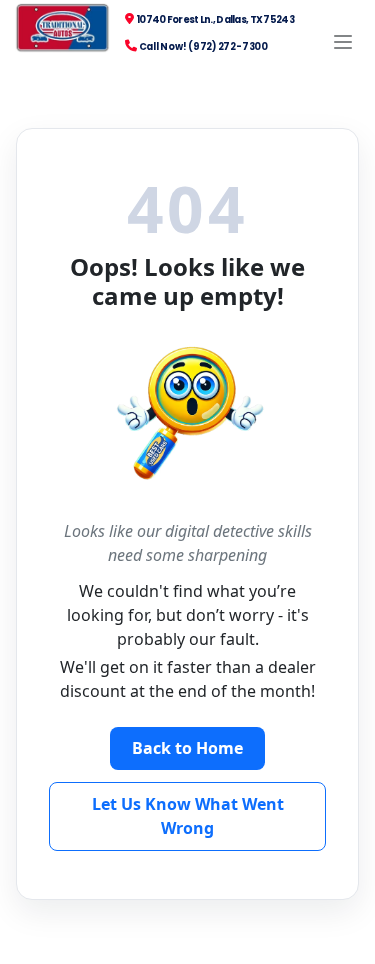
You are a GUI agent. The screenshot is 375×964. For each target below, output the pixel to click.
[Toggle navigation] (343, 42)
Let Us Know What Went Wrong (188, 816)
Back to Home (187, 748)
